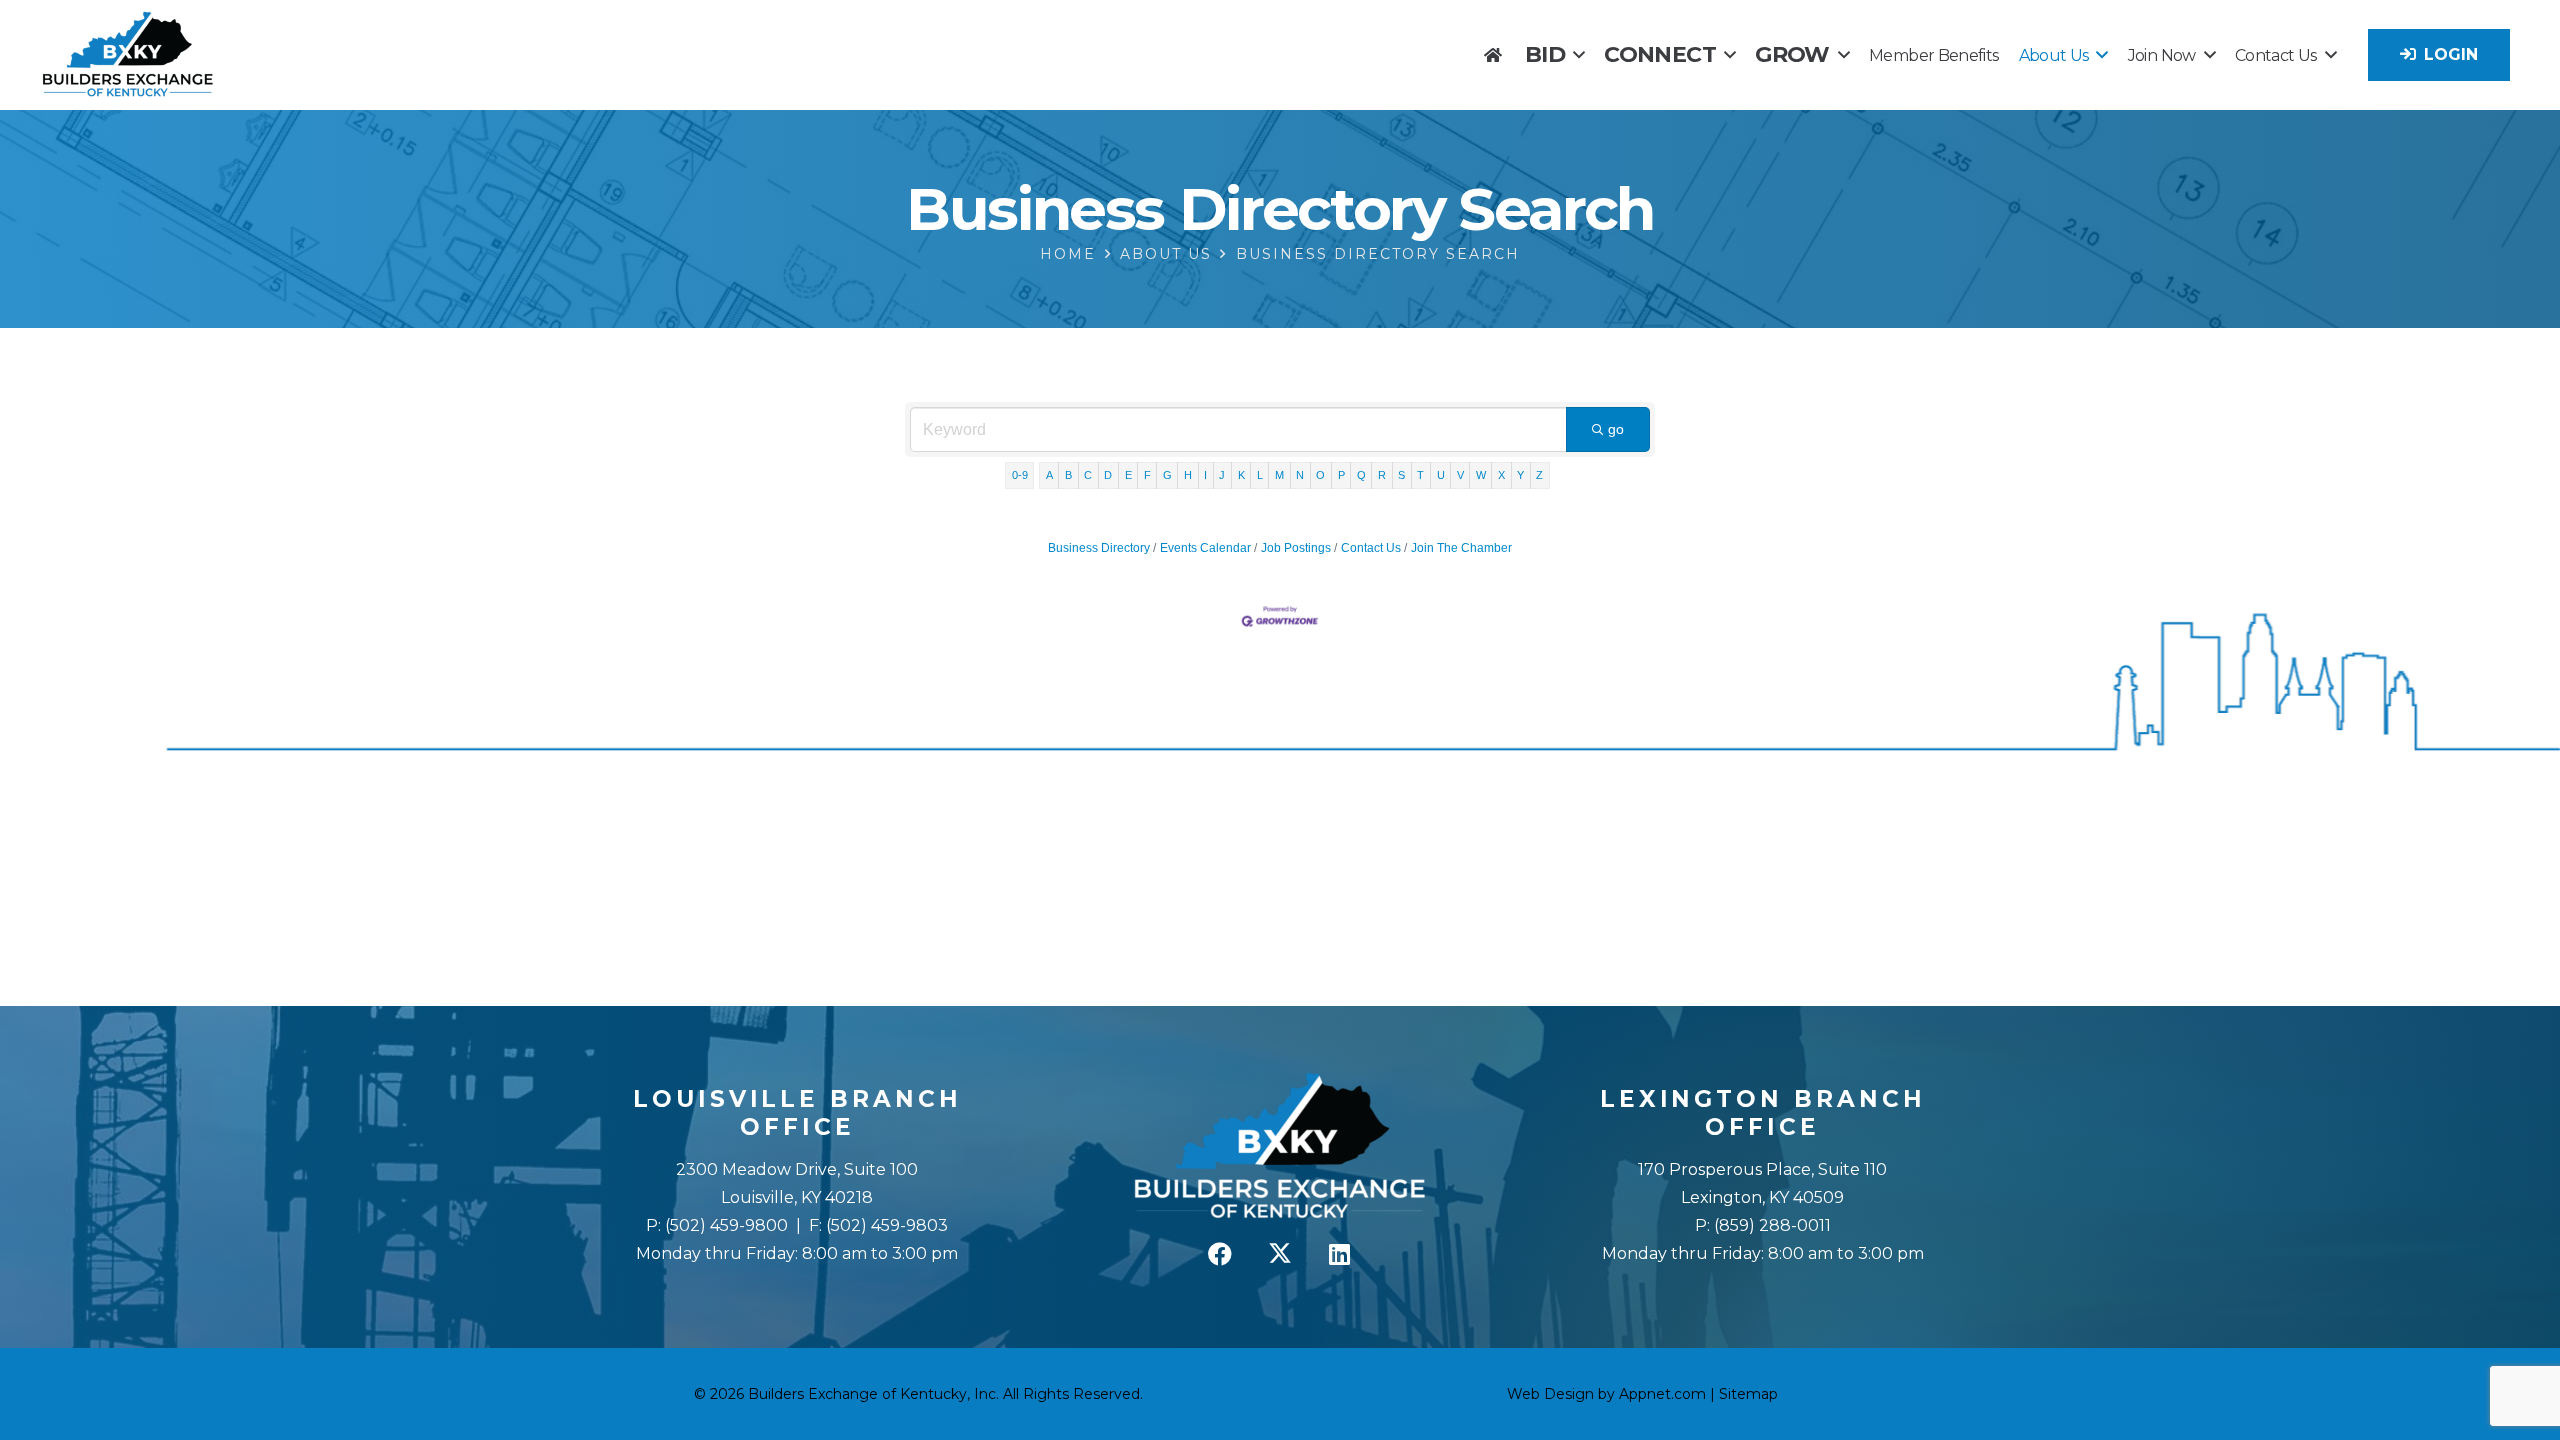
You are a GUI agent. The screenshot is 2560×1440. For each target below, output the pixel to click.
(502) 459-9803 (887, 1225)
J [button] (1222, 475)
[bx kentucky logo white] (1280, 1147)
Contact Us (1371, 548)
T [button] (1420, 475)
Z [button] (1539, 475)
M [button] (1279, 475)
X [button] (1501, 475)
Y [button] (1520, 475)
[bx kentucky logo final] (128, 55)
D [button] (1108, 475)
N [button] (1300, 475)
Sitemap (1748, 1394)
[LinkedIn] (1340, 1254)
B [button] (1068, 475)
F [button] (1147, 475)
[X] (1280, 1254)
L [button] (1260, 475)
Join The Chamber (1461, 548)
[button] (1578, 54)
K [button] (1241, 475)
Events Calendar (1205, 548)
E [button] (1128, 475)
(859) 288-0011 (1770, 1225)
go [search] (1616, 429)
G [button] (1167, 475)
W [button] (1481, 475)
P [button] (1341, 475)
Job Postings (1296, 548)
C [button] (1088, 475)
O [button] (1320, 475)
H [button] (1188, 475)
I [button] (1205, 475)
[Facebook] (1220, 1254)
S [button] (1401, 475)
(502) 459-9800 (726, 1225)
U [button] (1441, 475)
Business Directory (1099, 548)
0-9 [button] (1020, 475)
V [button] (1460, 475)
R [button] (1382, 475)
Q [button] (1361, 475)
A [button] (1049, 475)
